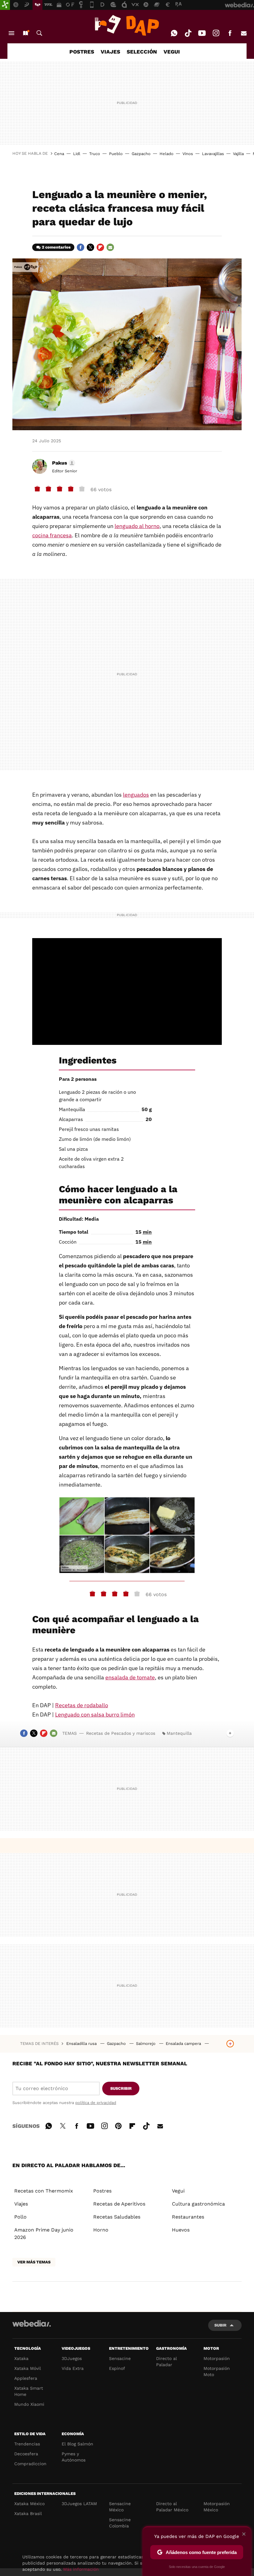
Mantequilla (179, 1733)
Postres (102, 2191)
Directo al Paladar (166, 2362)
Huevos (181, 2230)
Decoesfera (26, 2454)
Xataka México (29, 2504)
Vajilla (238, 154)
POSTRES (82, 52)
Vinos (188, 154)
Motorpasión (217, 2358)
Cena (59, 154)
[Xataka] (5, 5)
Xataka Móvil (28, 2368)
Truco (95, 154)
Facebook (230, 33)
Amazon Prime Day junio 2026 (44, 2234)
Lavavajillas (213, 154)
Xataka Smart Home (29, 2391)
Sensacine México (120, 2507)
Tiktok (188, 33)
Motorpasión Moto (217, 2371)
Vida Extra (73, 2368)
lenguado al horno (137, 526)
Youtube (202, 33)
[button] (63, 463)
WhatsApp (174, 33)
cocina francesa (52, 535)
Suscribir (121, 2088)
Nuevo (25, 33)
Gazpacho (141, 154)
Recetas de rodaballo (82, 1705)
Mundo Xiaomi (29, 2404)
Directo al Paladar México (172, 2507)
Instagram (216, 33)
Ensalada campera (184, 2043)
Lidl (77, 154)
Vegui (178, 2191)
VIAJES (110, 52)
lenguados (136, 795)
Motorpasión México (217, 2507)
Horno (101, 2230)
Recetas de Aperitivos (119, 2204)
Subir (220, 2325)
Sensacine (120, 2358)
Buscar (39, 33)
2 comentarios (56, 247)
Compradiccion (30, 2464)
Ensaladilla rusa (82, 2043)
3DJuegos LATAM (79, 2504)
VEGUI (172, 52)
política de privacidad (96, 2103)
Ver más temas (34, 2262)
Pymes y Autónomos (74, 2457)
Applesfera (26, 2378)
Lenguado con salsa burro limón (95, 1714)
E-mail (244, 33)
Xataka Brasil (28, 2513)
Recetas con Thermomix (44, 2191)
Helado (166, 154)
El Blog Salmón (77, 2444)
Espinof (117, 2368)
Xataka (21, 2358)
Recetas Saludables (117, 2217)
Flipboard (100, 247)
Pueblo (116, 154)
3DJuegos (72, 2358)
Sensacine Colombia (120, 2523)
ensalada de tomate (130, 1677)
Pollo (20, 2217)
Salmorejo (146, 2043)
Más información (81, 2569)
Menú (11, 33)
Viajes (21, 2204)
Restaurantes (188, 2217)
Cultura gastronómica (198, 2204)
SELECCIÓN (142, 52)
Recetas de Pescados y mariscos (121, 1733)
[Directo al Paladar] (127, 25)
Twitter (90, 247)
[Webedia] (32, 2323)
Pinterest (118, 2125)
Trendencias (27, 2444)
